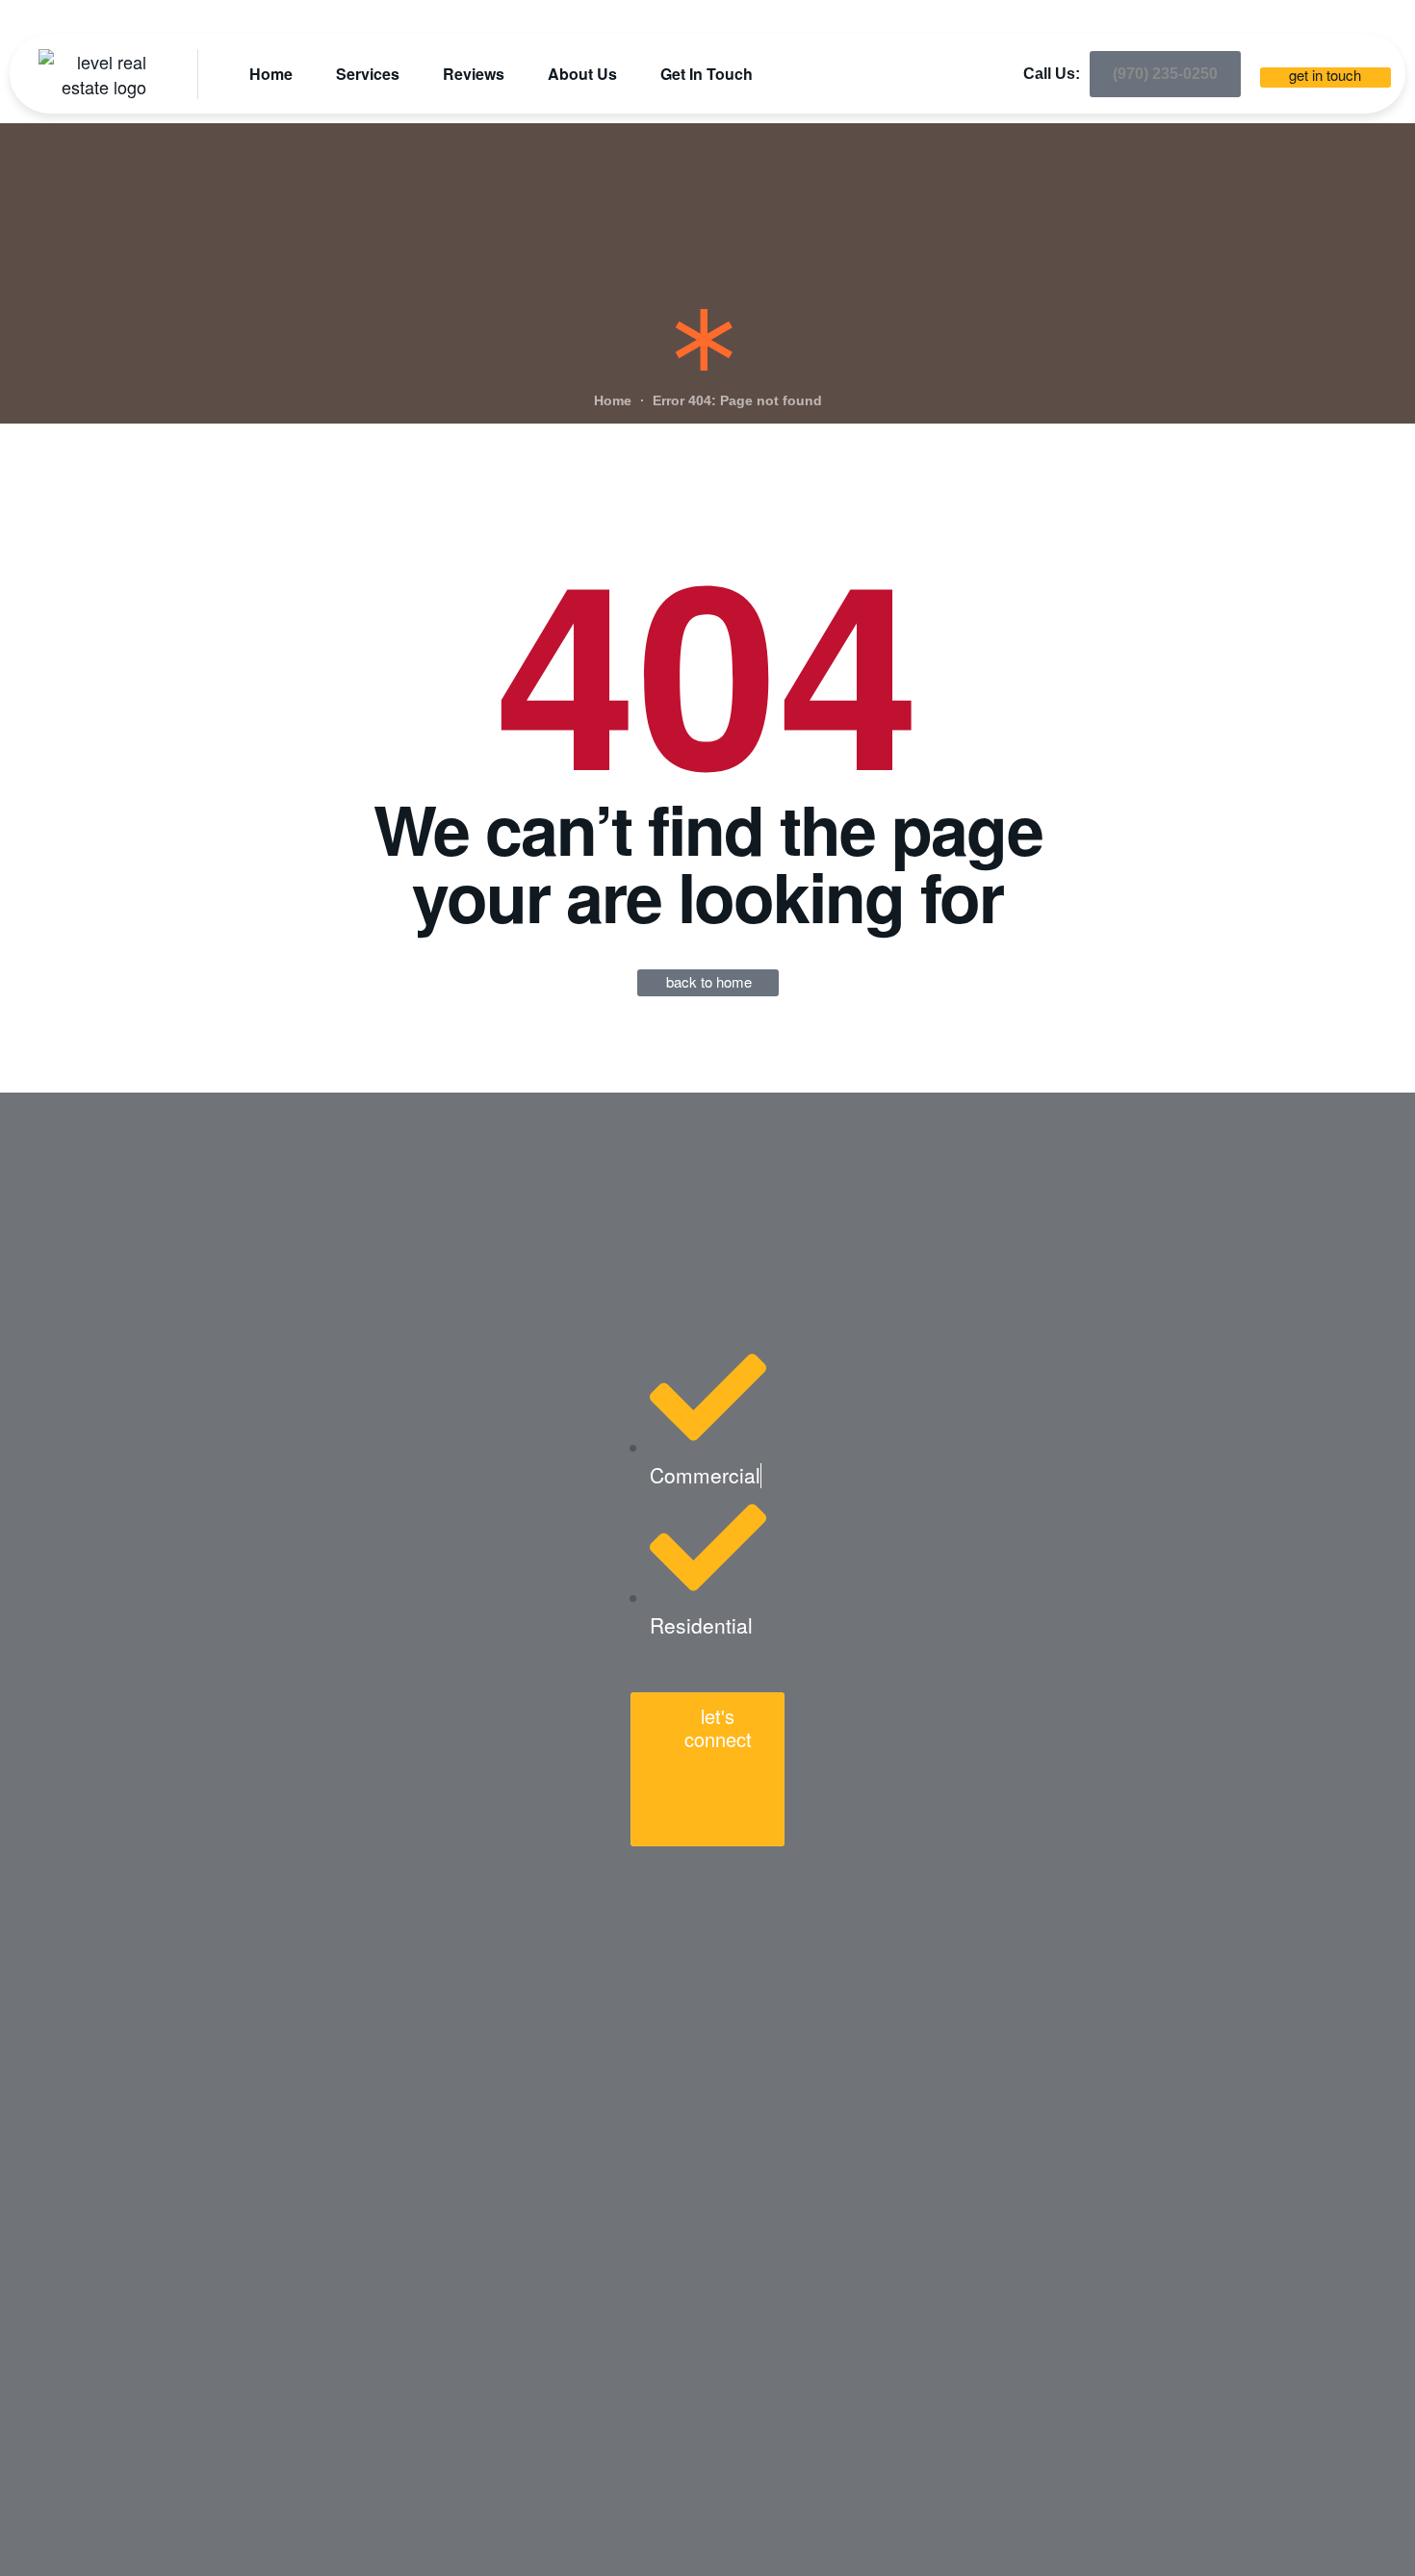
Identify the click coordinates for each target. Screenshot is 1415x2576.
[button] (1165, 74)
